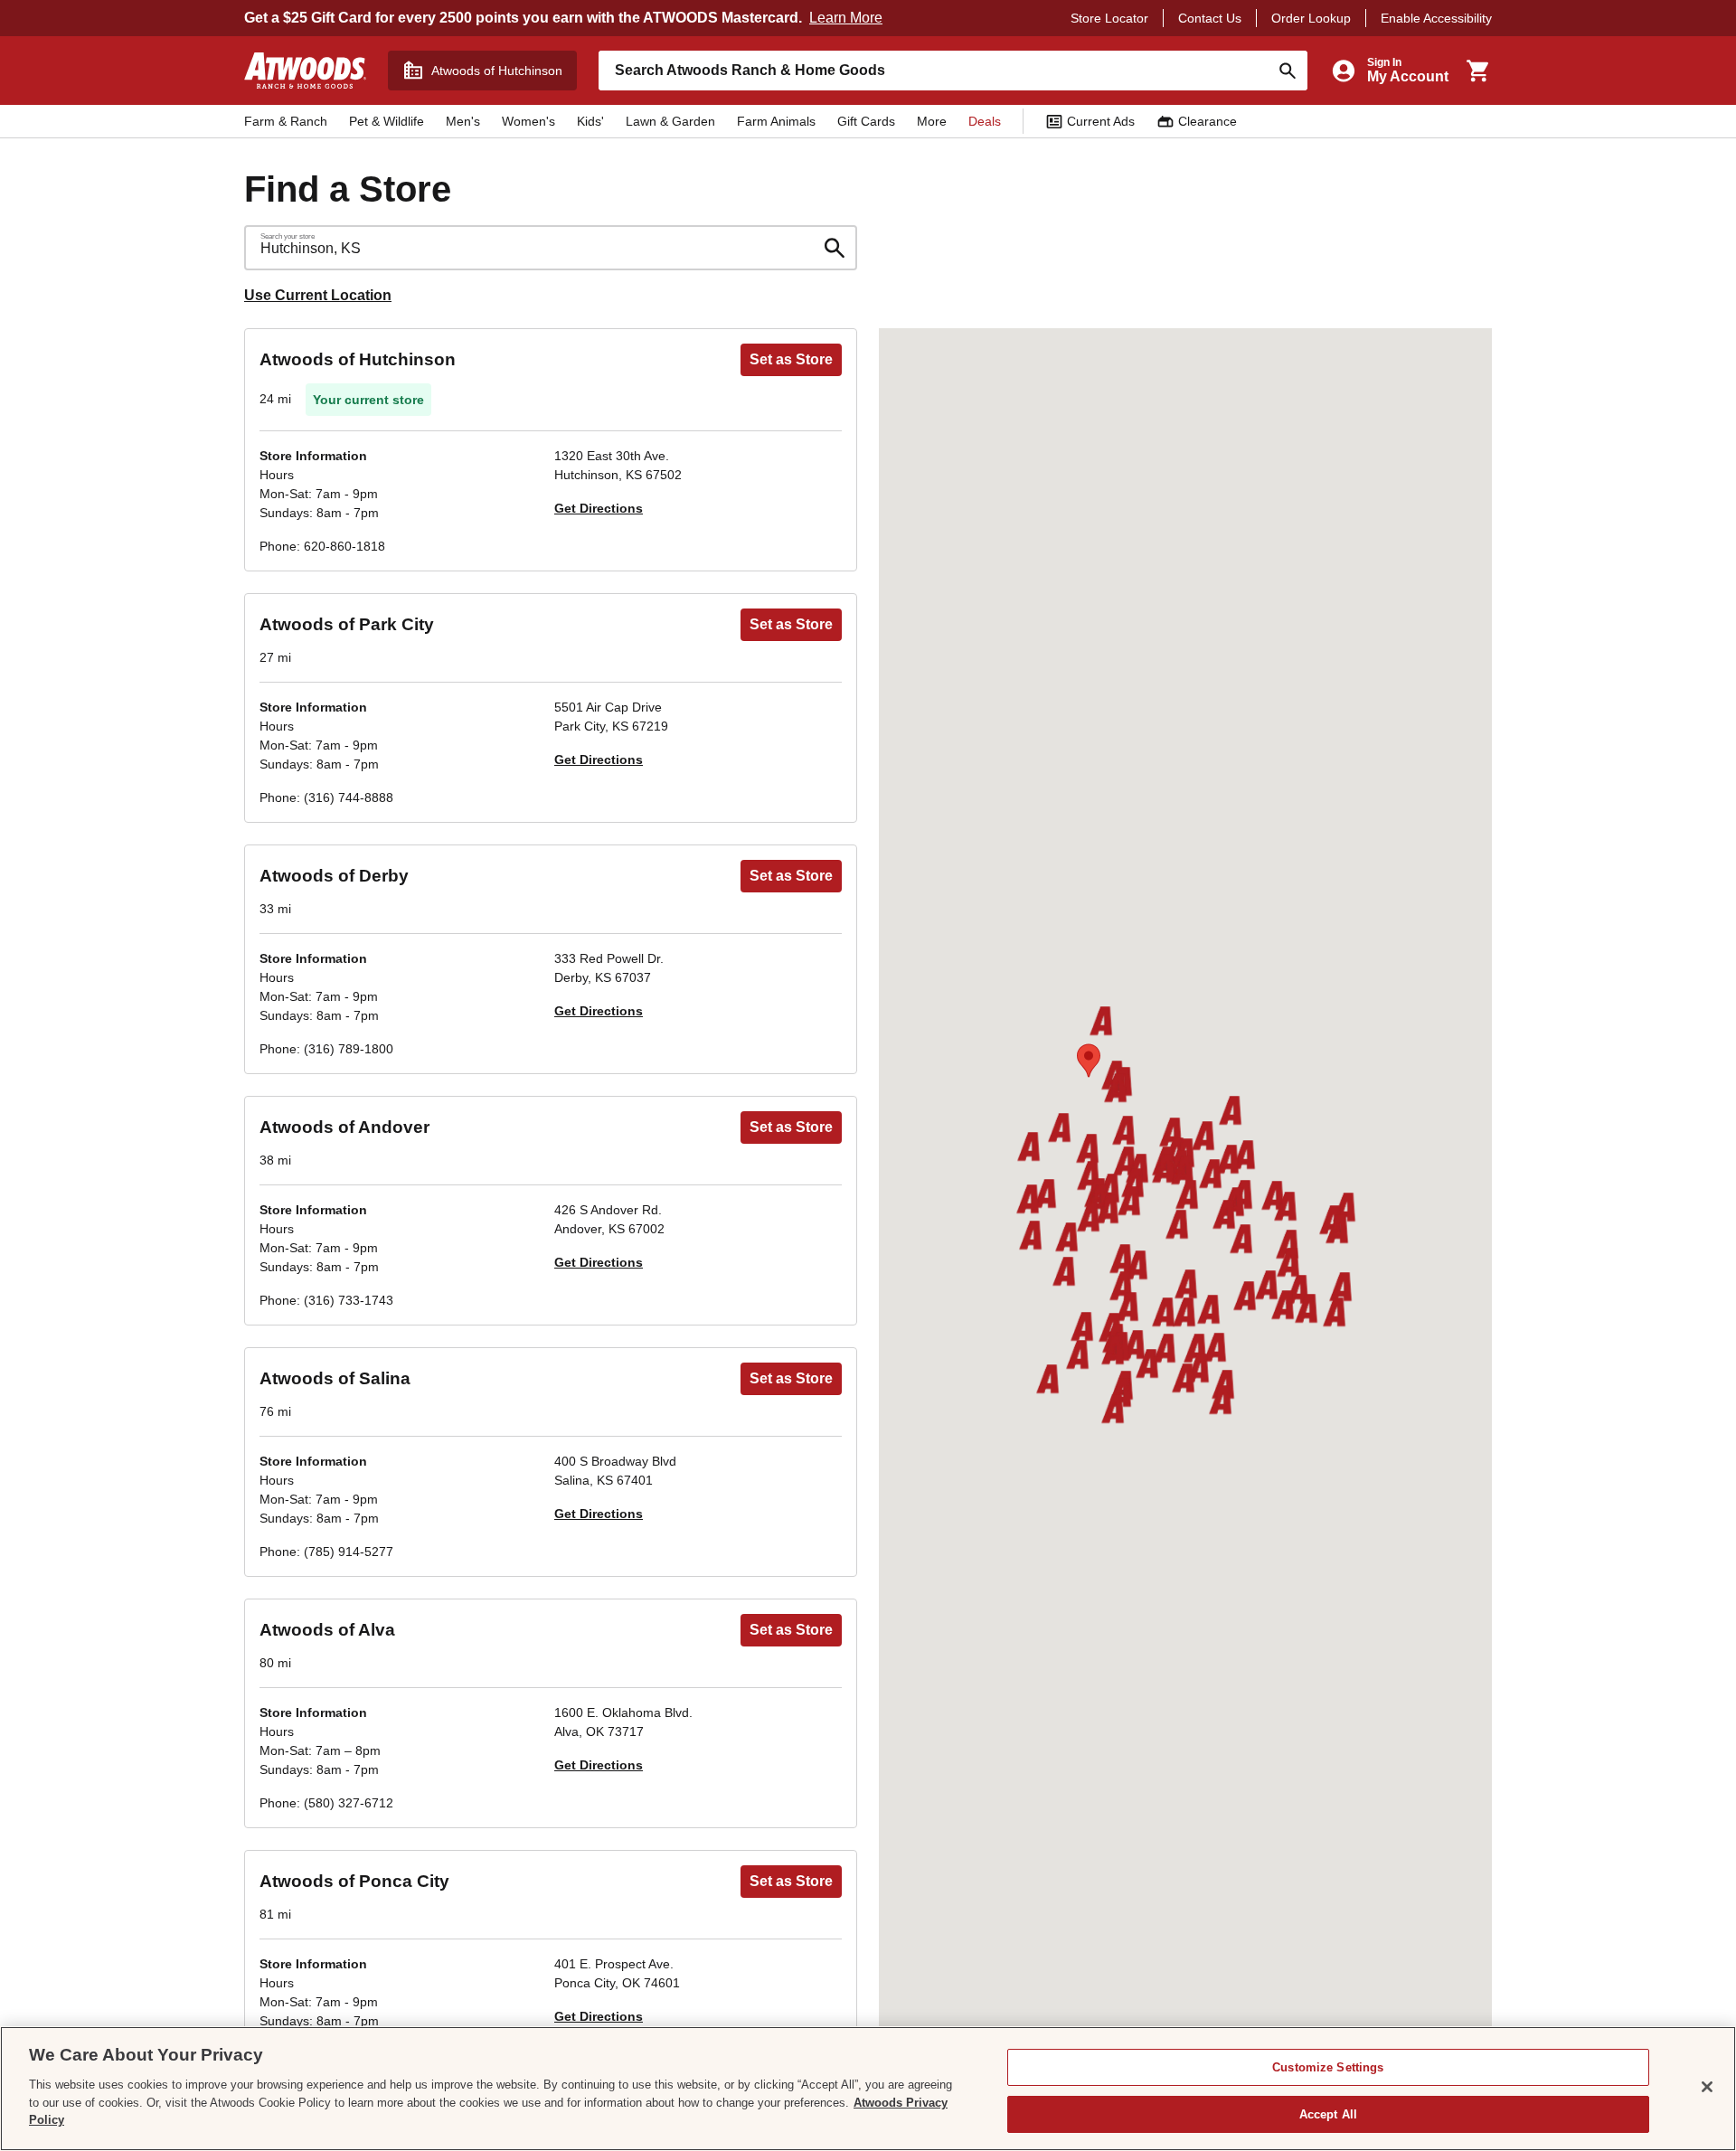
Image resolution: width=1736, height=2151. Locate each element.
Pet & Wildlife (387, 121)
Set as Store (791, 359)
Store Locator (1109, 18)
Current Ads (1101, 121)
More (932, 121)
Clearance (1208, 121)
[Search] (1288, 71)
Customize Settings (1328, 2067)
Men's (463, 121)
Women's (528, 121)
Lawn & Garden (670, 121)
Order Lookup (1311, 18)
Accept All (1328, 2113)
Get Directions (599, 508)
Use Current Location (318, 295)
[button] (1087, 1150)
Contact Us (1210, 18)
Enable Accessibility (1436, 18)
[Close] (1707, 2087)
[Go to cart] (1477, 71)
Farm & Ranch (286, 121)
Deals (985, 121)
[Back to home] (305, 71)
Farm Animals (776, 121)
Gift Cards (866, 121)
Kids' (590, 121)
